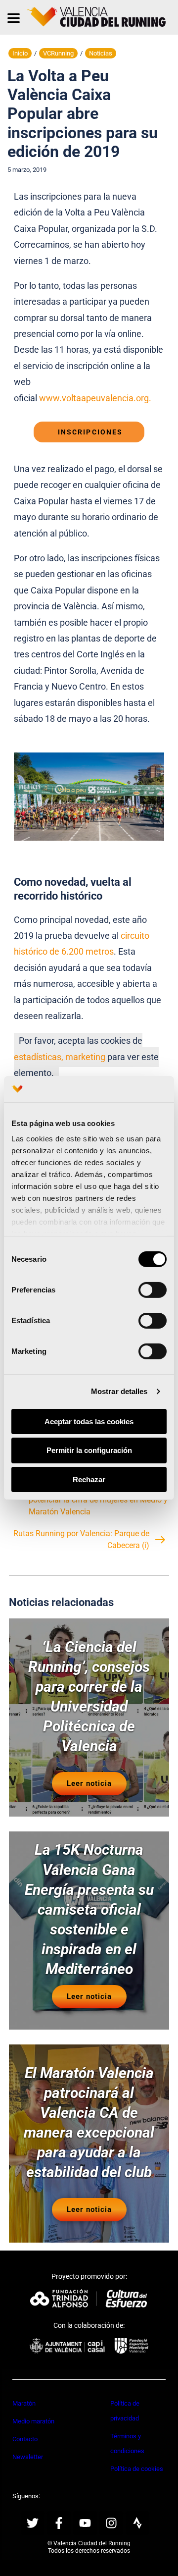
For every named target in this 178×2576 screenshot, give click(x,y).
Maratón (24, 2403)
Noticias (101, 53)
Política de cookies (137, 2469)
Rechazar (89, 1479)
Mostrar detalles (119, 1391)
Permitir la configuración (89, 1450)
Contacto (25, 2439)
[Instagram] (111, 2523)
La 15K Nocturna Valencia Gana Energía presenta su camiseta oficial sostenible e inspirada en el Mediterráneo (89, 1909)
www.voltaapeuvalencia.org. (96, 398)
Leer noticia (89, 1783)
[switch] (153, 1289)
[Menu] (14, 17)
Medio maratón (33, 2421)
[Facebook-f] (59, 2523)
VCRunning (58, 53)
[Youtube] (85, 2523)
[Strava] (137, 2523)
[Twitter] (33, 2523)
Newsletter (28, 2457)
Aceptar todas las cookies (89, 1421)
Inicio (20, 53)
